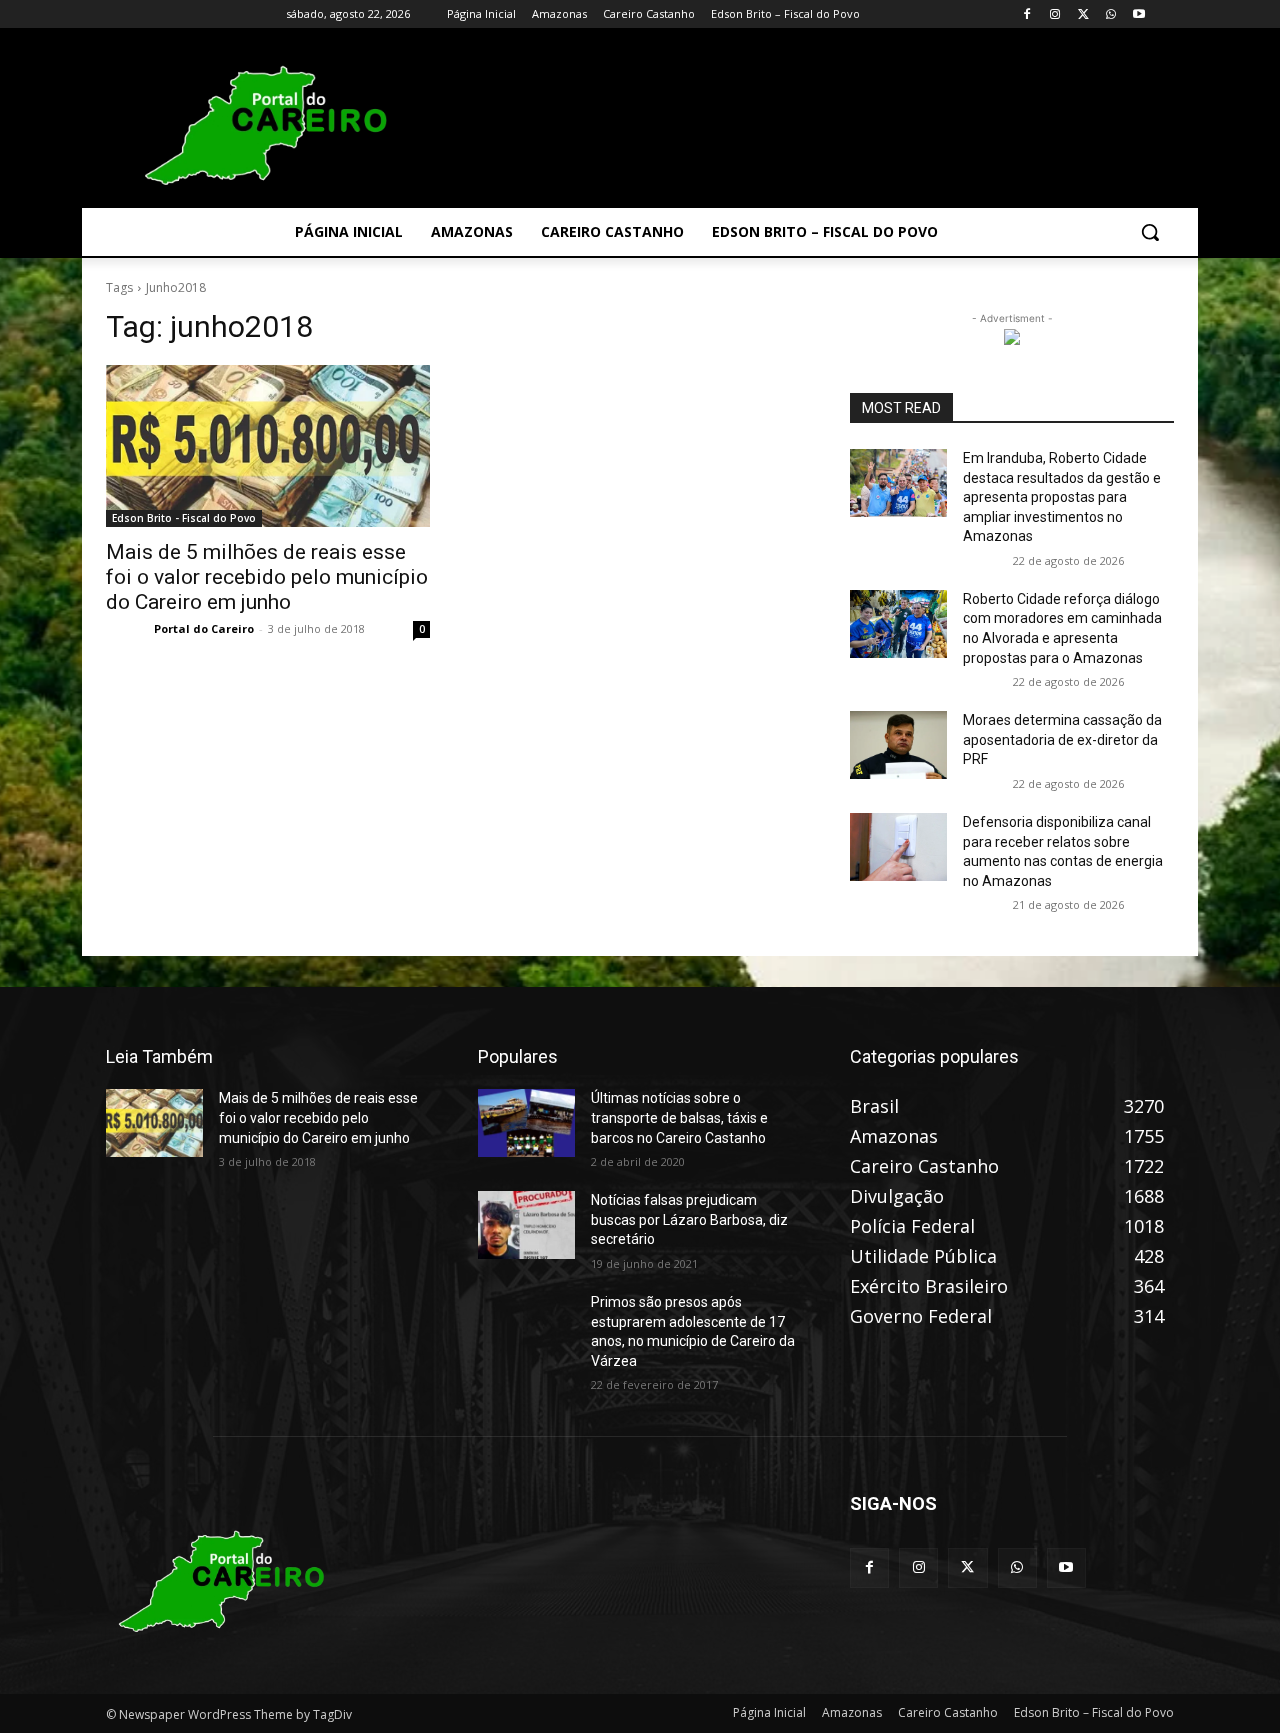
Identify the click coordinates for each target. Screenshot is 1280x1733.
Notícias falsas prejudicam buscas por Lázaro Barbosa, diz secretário (689, 1219)
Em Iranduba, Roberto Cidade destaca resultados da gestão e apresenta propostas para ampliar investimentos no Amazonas (1062, 497)
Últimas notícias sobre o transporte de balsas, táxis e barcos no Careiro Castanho (679, 1117)
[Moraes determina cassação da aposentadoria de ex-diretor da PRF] (898, 745)
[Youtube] (1138, 14)
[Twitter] (1083, 14)
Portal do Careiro (204, 628)
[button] (1150, 232)
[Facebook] (1027, 14)
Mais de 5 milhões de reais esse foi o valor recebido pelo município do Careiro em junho (267, 577)
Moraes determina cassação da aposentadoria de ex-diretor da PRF (1062, 739)
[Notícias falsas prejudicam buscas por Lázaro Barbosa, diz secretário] (526, 1225)
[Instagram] (1055, 14)
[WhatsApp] (1110, 14)
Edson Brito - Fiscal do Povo (184, 518)
